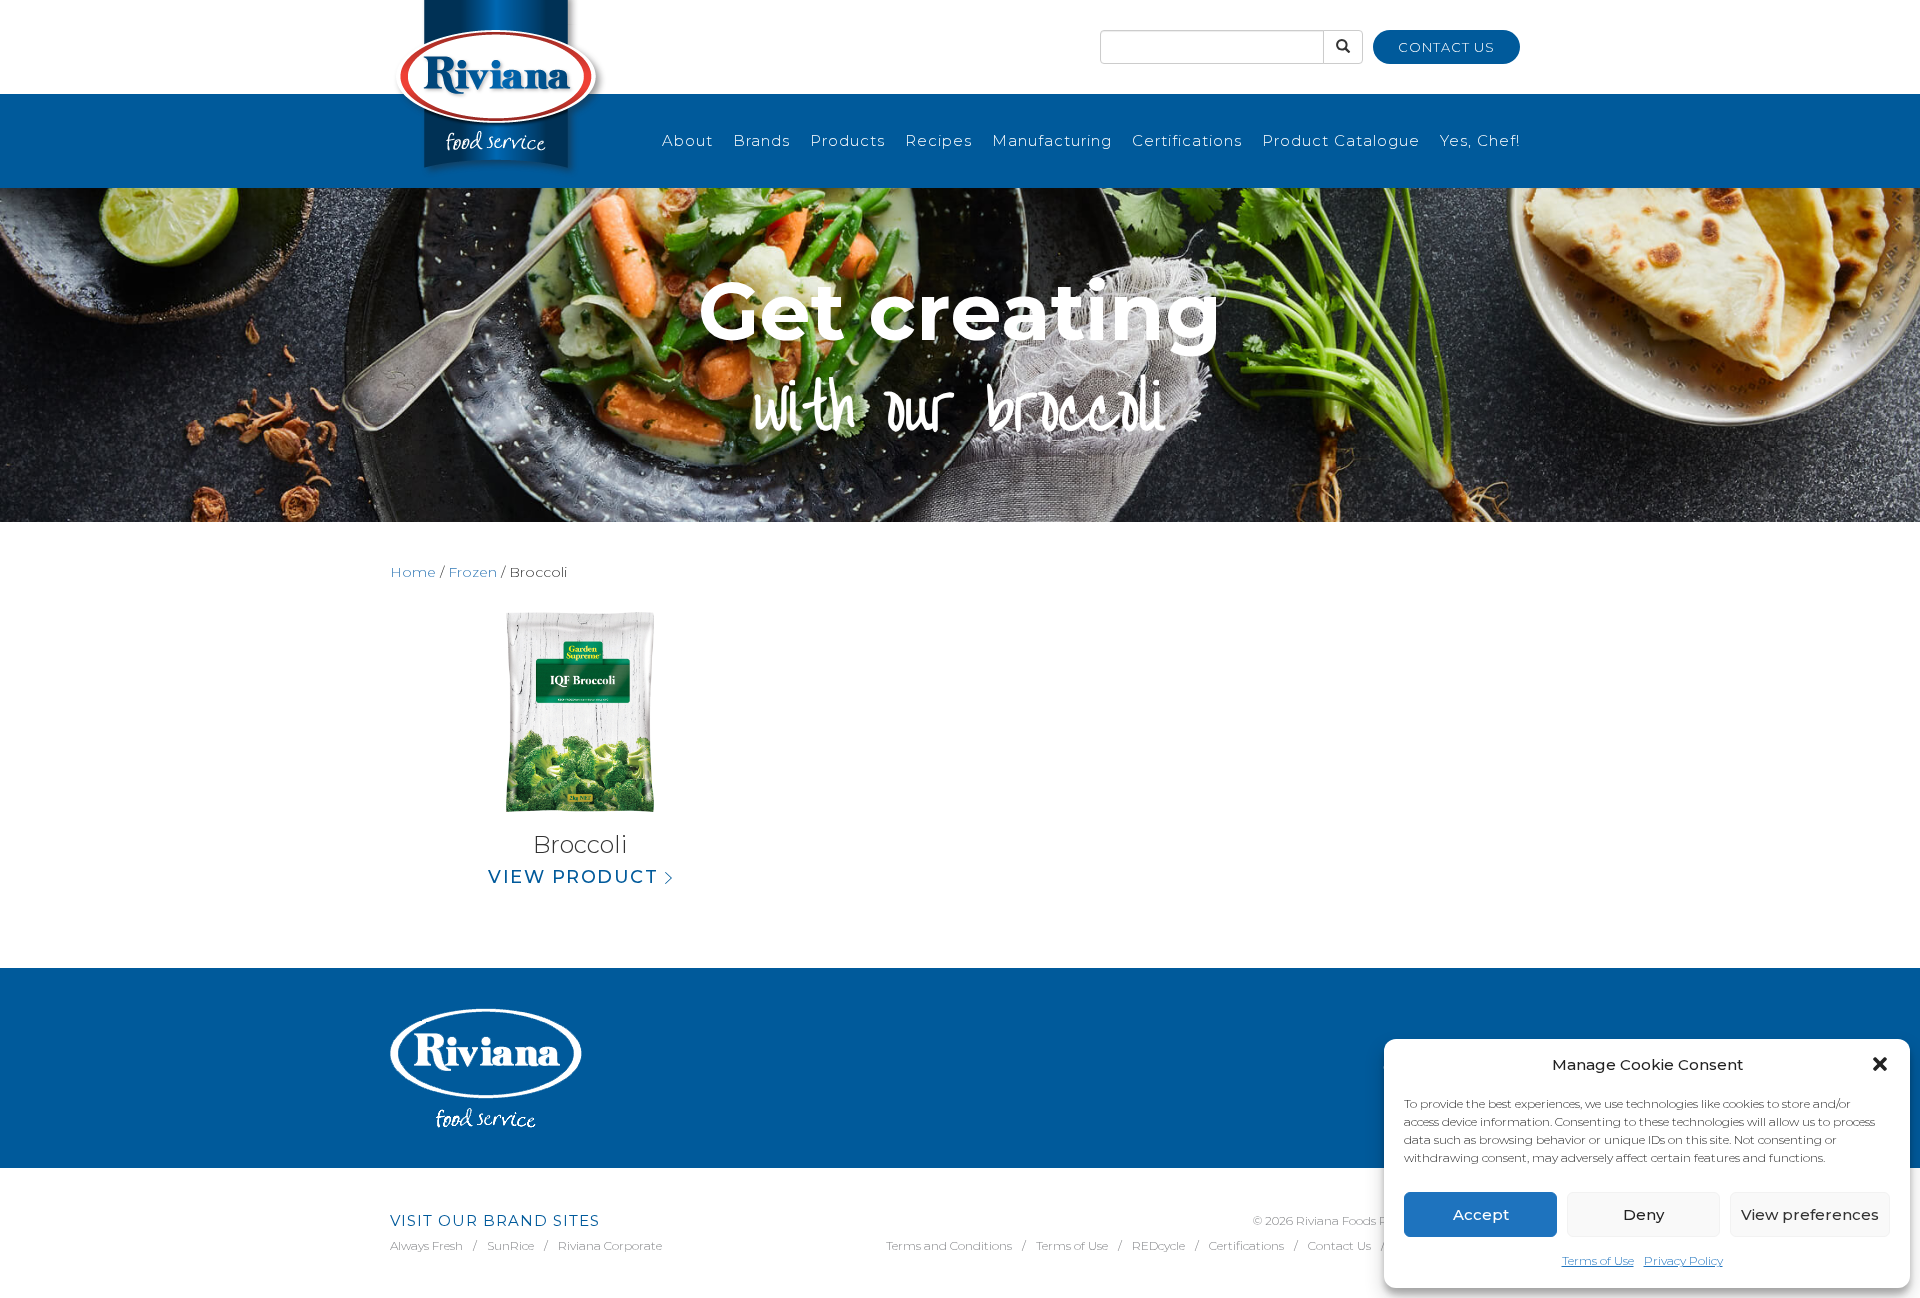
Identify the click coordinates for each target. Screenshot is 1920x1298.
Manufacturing (1052, 140)
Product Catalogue (1341, 140)
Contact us (1446, 47)
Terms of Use (1598, 1260)
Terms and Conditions (949, 1245)
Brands (761, 140)
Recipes (938, 140)
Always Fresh (426, 1245)
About (687, 140)
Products (847, 140)
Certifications (1187, 140)
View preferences (1810, 1214)
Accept (1481, 1214)
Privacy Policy (1683, 1260)
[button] (1880, 1064)
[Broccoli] (580, 712)
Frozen (472, 572)
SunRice (510, 1245)
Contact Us (1339, 1245)
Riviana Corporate (610, 1245)
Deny (1643, 1214)
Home (413, 572)
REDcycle (1158, 1245)
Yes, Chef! (1480, 140)
